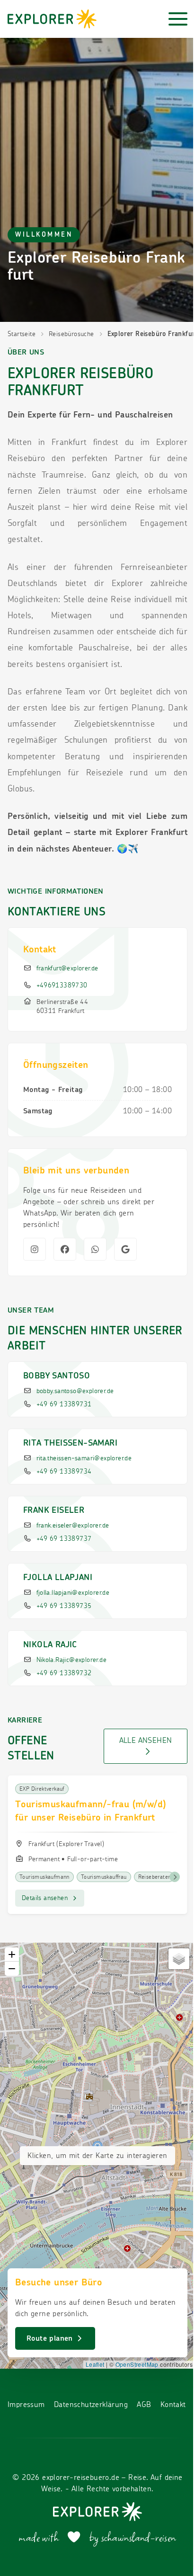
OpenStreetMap (137, 2364)
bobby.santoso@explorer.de (75, 1391)
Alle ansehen (146, 1741)
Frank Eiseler (54, 1510)
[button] (12, 1954)
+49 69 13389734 (64, 1472)
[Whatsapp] (95, 1249)
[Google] (125, 1249)
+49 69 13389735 (64, 1606)
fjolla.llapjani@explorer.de (73, 1593)
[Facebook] (65, 1249)
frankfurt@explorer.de (67, 968)
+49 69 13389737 (64, 1539)
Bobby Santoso (57, 1376)
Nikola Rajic (50, 1645)
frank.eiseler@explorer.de (73, 1526)
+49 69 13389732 (64, 1673)
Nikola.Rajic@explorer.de (72, 1660)
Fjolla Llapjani (58, 1578)
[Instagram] (35, 1249)
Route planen (51, 2338)
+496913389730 (62, 986)
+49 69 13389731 (64, 1404)
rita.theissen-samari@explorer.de (84, 1458)
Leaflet (95, 2364)
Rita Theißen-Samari (70, 1443)
